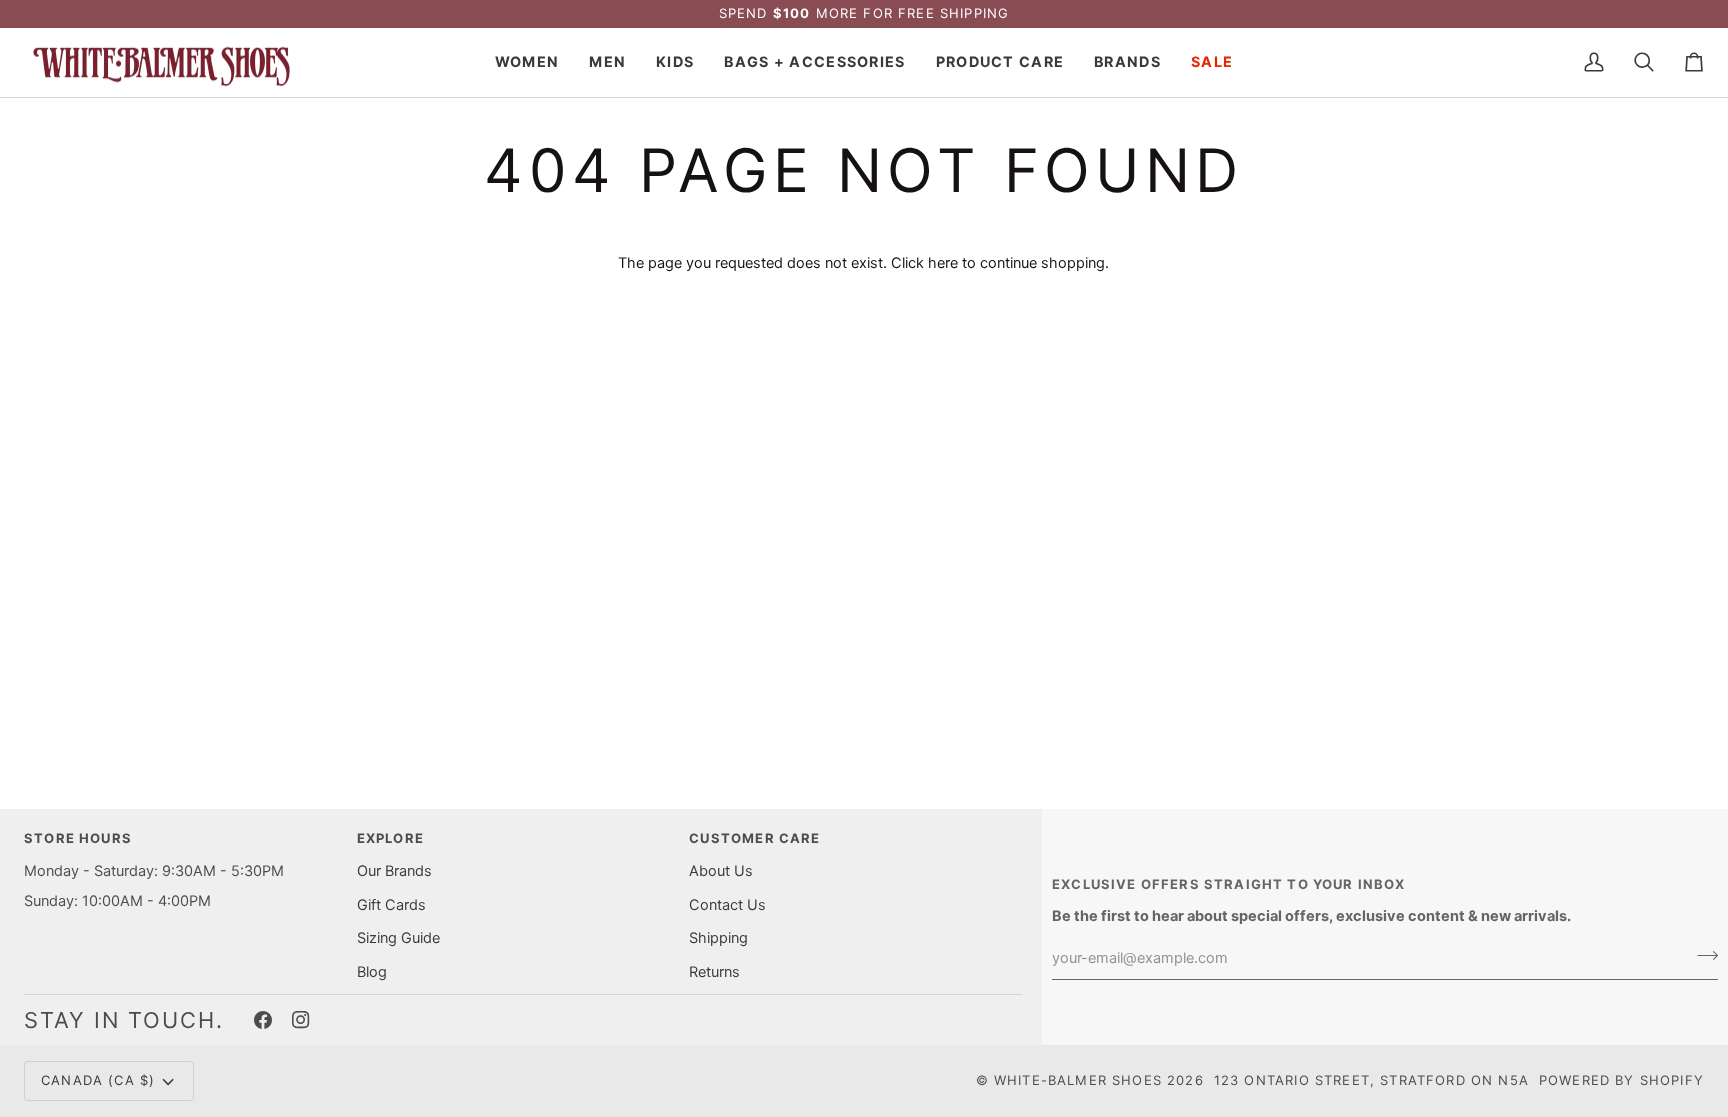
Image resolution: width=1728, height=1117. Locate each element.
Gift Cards (391, 905)
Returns (714, 972)
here (943, 263)
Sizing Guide (398, 938)
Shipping (718, 938)
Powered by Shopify (1621, 1080)
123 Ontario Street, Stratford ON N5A (1371, 1080)
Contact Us (727, 905)
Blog (372, 972)
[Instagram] (301, 1020)
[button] (527, 63)
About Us (721, 871)
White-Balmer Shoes (1078, 1080)
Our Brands (394, 871)
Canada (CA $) (98, 1080)
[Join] (1701, 956)
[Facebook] (263, 1020)
